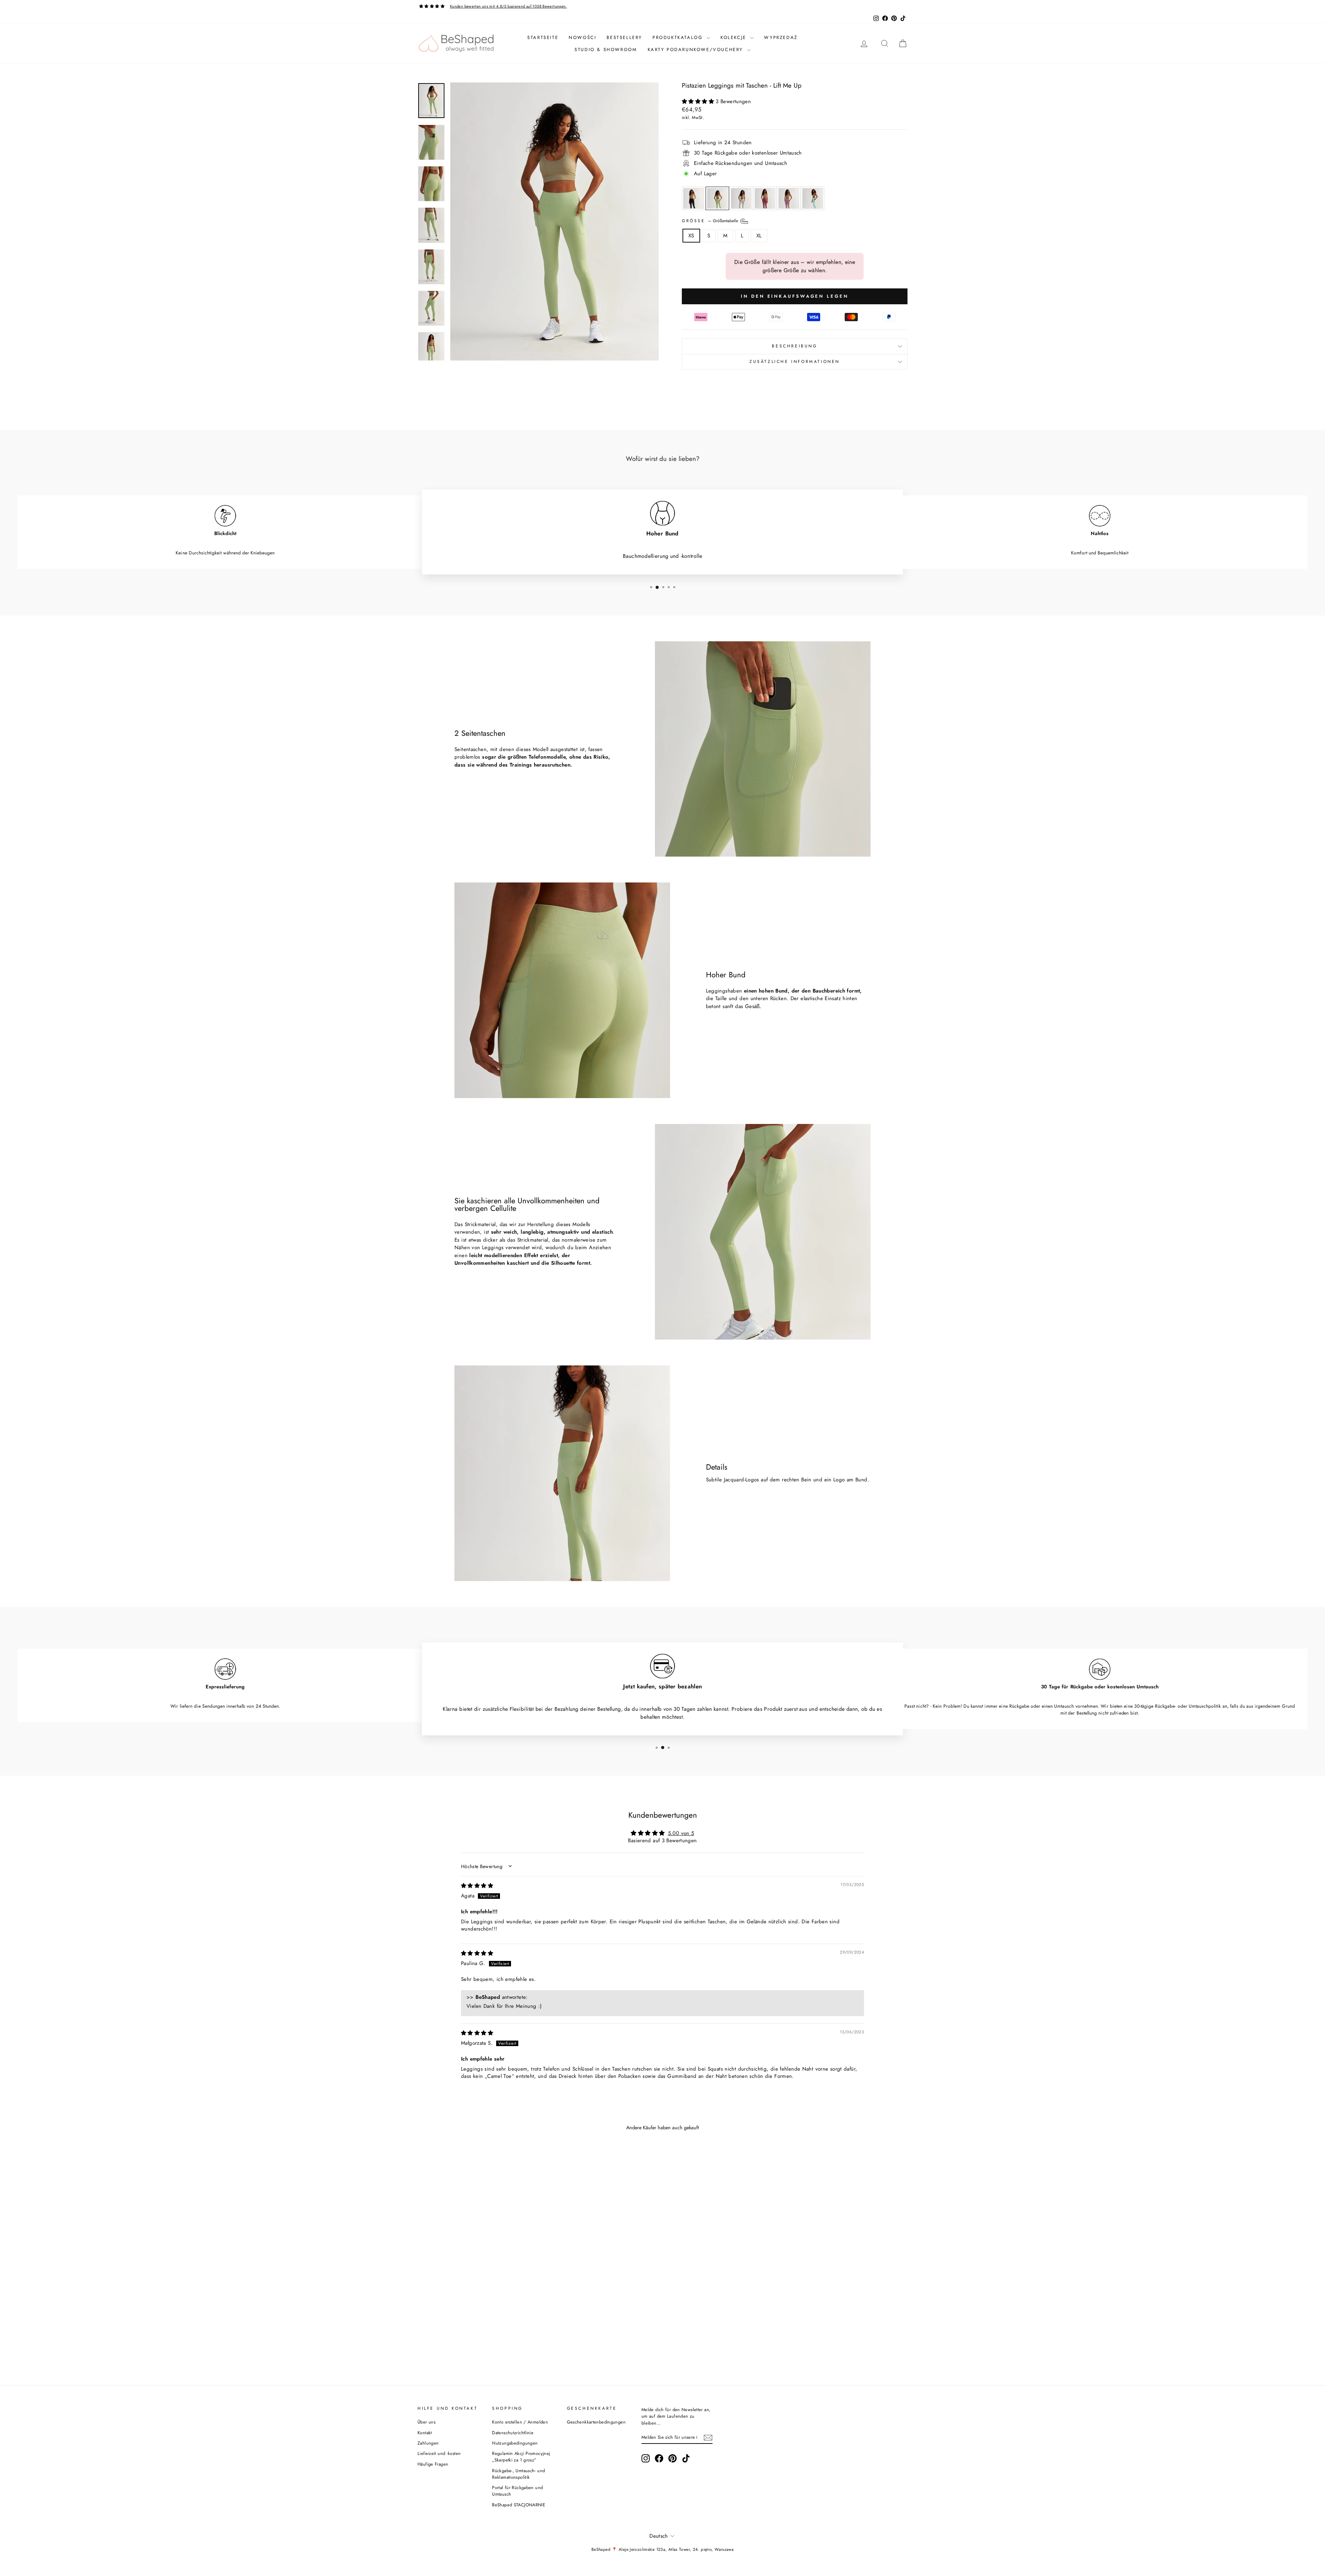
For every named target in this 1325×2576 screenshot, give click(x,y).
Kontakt (425, 2433)
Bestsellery (624, 37)
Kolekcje (734, 37)
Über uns (426, 2422)
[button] (699, 101)
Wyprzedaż (781, 37)
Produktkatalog (679, 37)
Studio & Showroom (606, 50)
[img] (477, 1886)
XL (759, 236)
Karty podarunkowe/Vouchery (696, 50)
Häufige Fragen (433, 2464)
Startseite (543, 37)
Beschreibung (794, 346)
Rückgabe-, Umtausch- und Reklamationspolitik (518, 2474)
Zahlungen (428, 2443)
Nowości (582, 37)
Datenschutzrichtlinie (513, 2433)
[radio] (694, 198)
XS (691, 236)
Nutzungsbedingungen (515, 2443)
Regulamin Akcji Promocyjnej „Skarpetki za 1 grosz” (521, 2457)
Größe (711, 220)
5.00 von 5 (681, 1833)
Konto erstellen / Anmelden (520, 2422)
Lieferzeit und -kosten (439, 2453)
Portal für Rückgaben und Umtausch (517, 2491)
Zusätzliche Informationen (795, 362)
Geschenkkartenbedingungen (596, 2422)
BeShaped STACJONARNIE (519, 2505)
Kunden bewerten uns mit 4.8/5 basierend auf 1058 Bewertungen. (508, 6)
